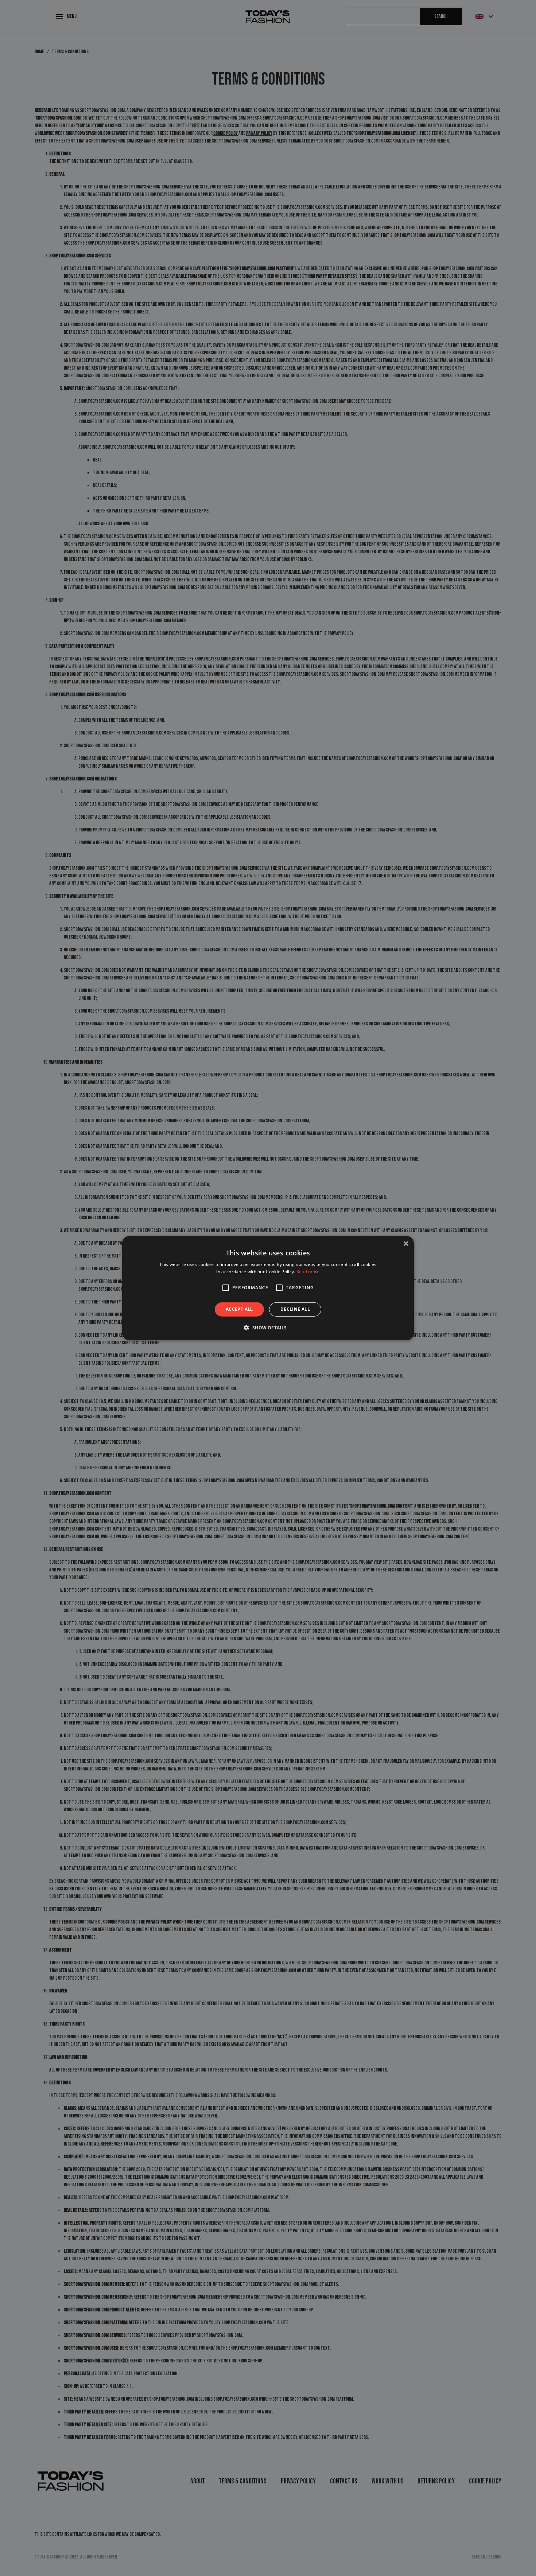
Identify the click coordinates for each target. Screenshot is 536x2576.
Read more (308, 1272)
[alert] (268, 1288)
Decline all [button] (295, 1309)
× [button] (406, 1244)
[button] (226, 1288)
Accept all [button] (239, 1309)
